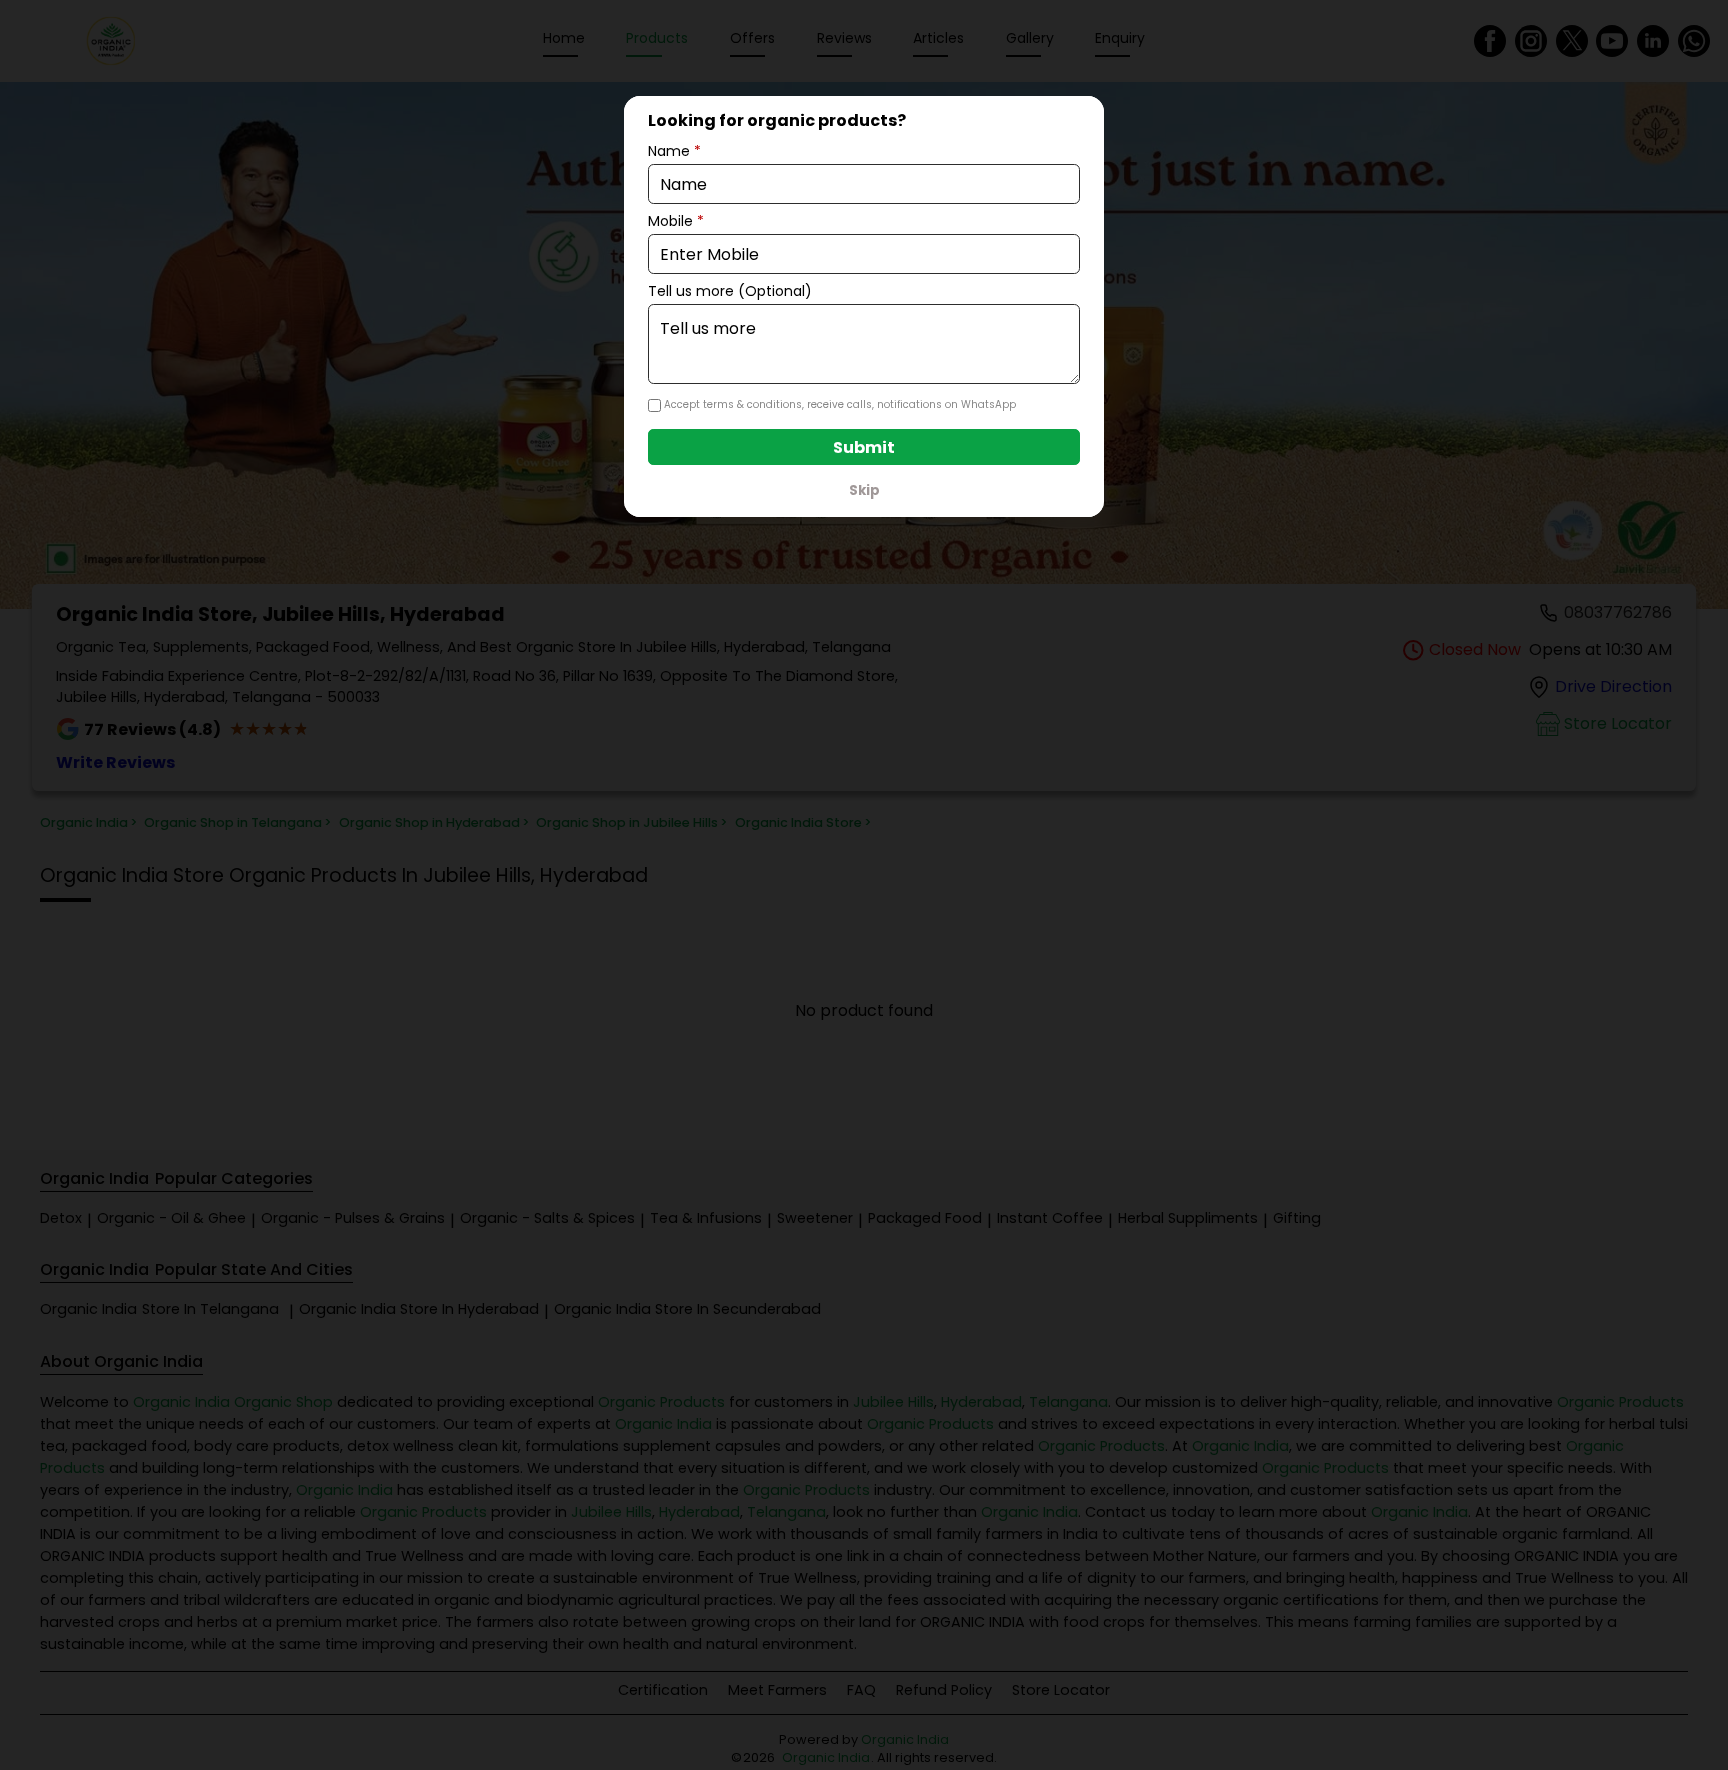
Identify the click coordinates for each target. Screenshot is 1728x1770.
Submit (864, 447)
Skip (864, 490)
